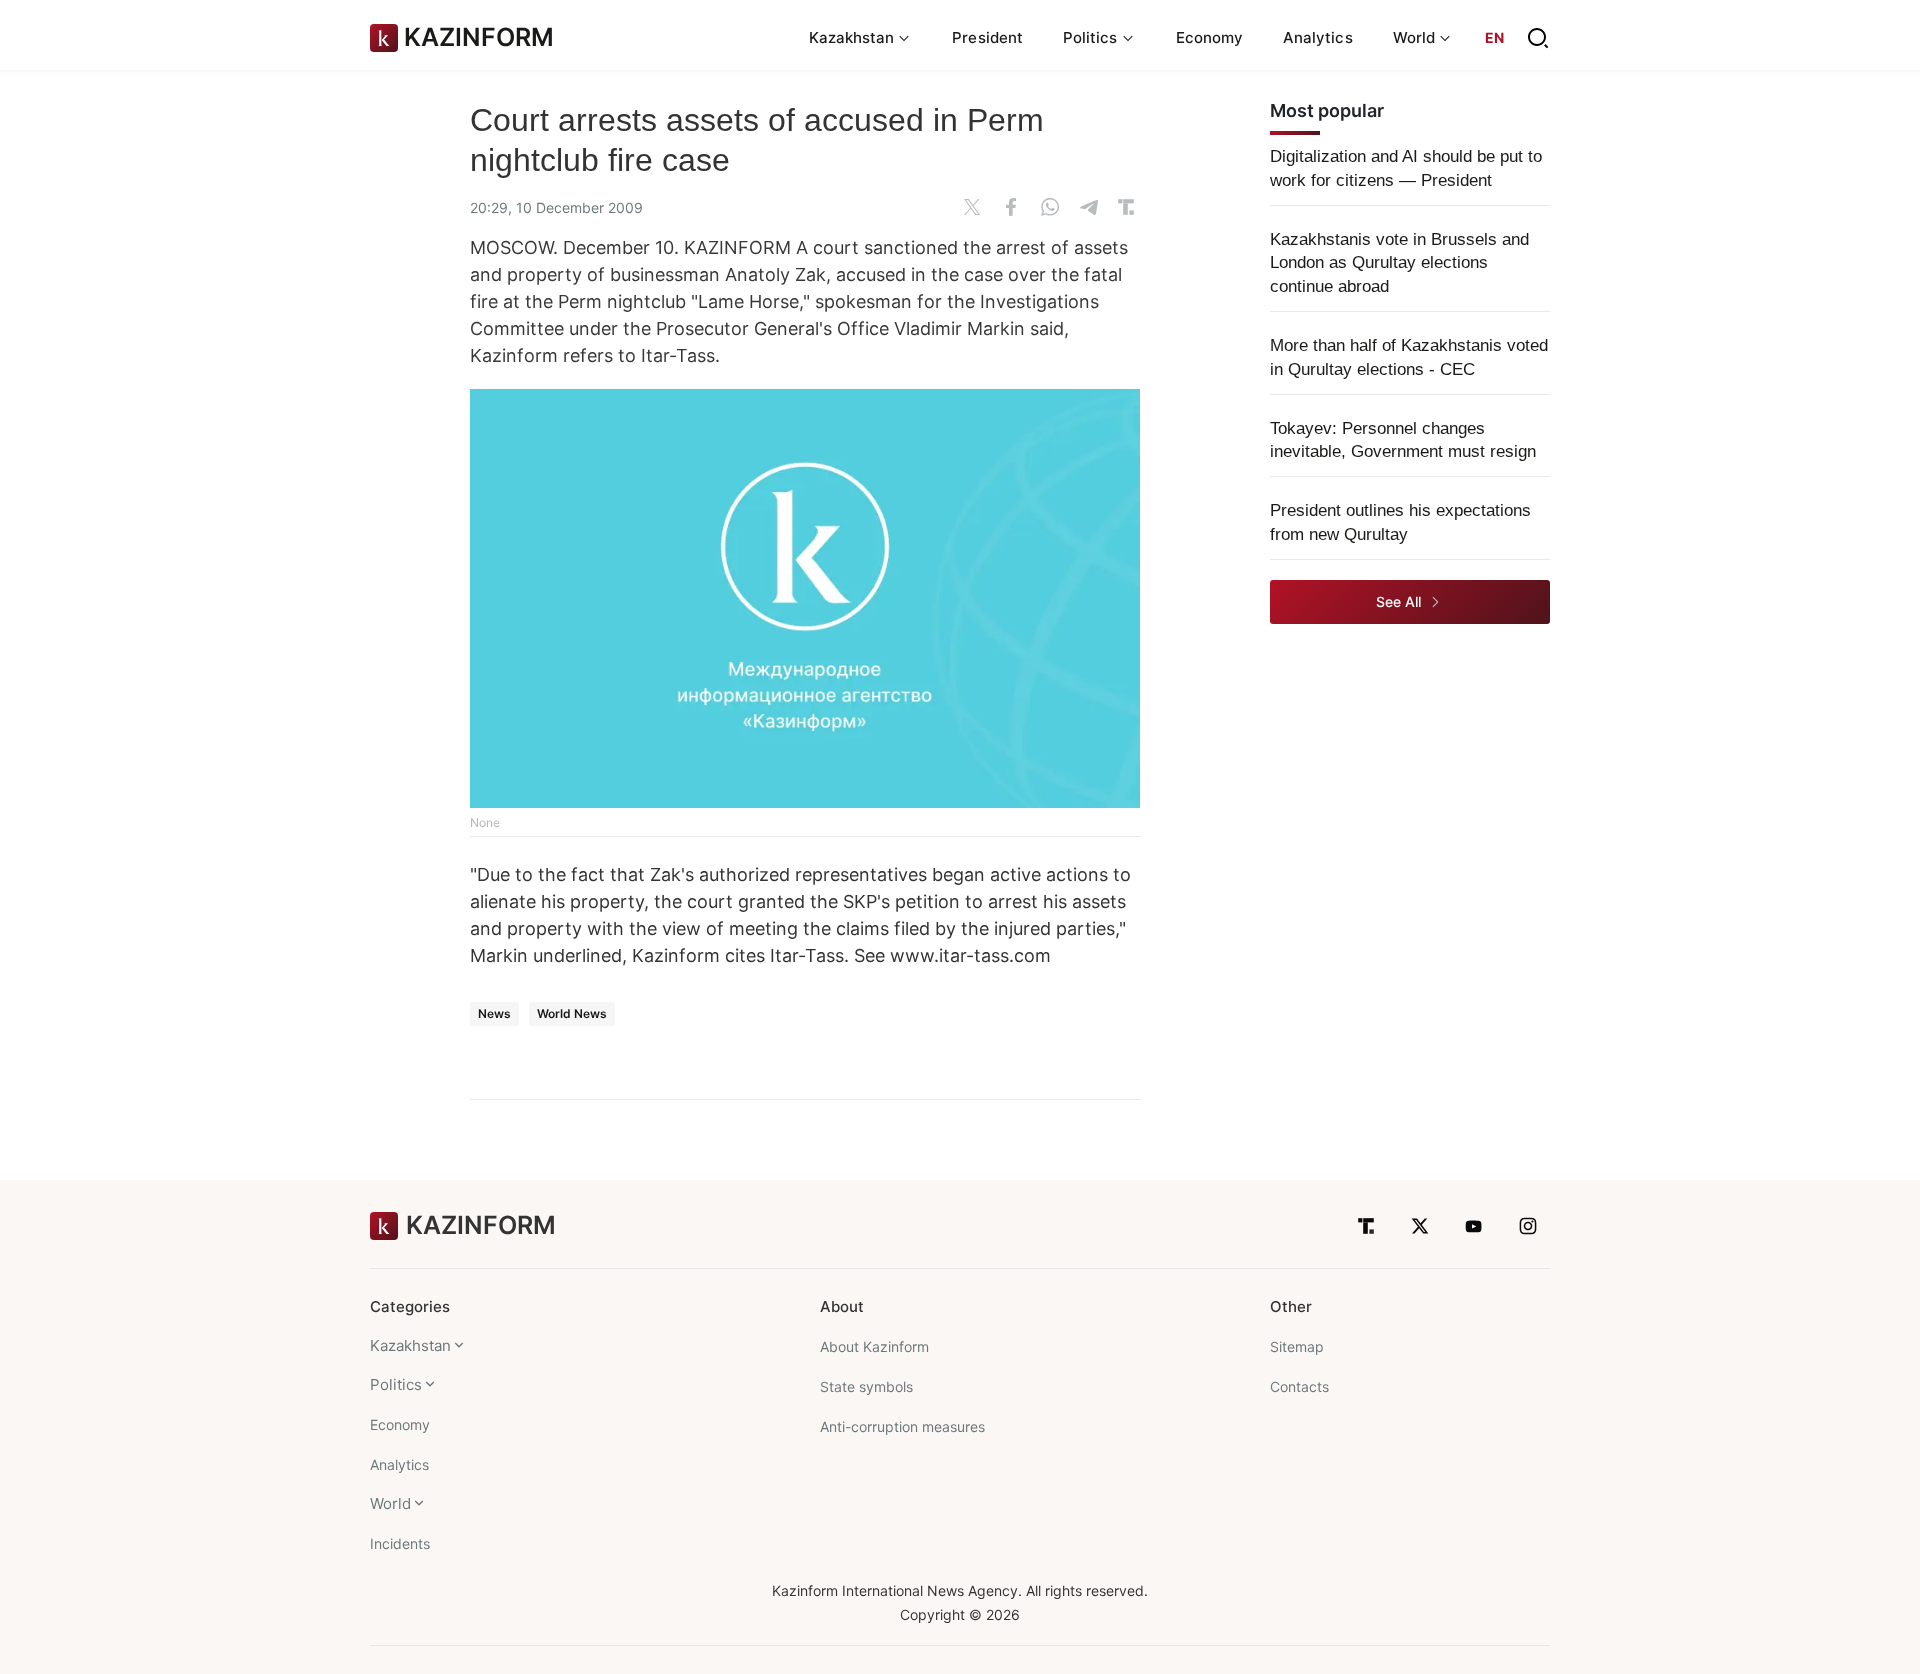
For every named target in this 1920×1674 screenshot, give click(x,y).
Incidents (400, 1543)
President (987, 37)
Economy (1210, 37)
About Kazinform (874, 1346)
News (494, 1013)
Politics (396, 1384)
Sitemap (1297, 1346)
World (390, 1503)
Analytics (1318, 37)
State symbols (866, 1386)
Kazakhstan (410, 1345)
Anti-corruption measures (902, 1426)
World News (572, 1013)
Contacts (1299, 1386)
